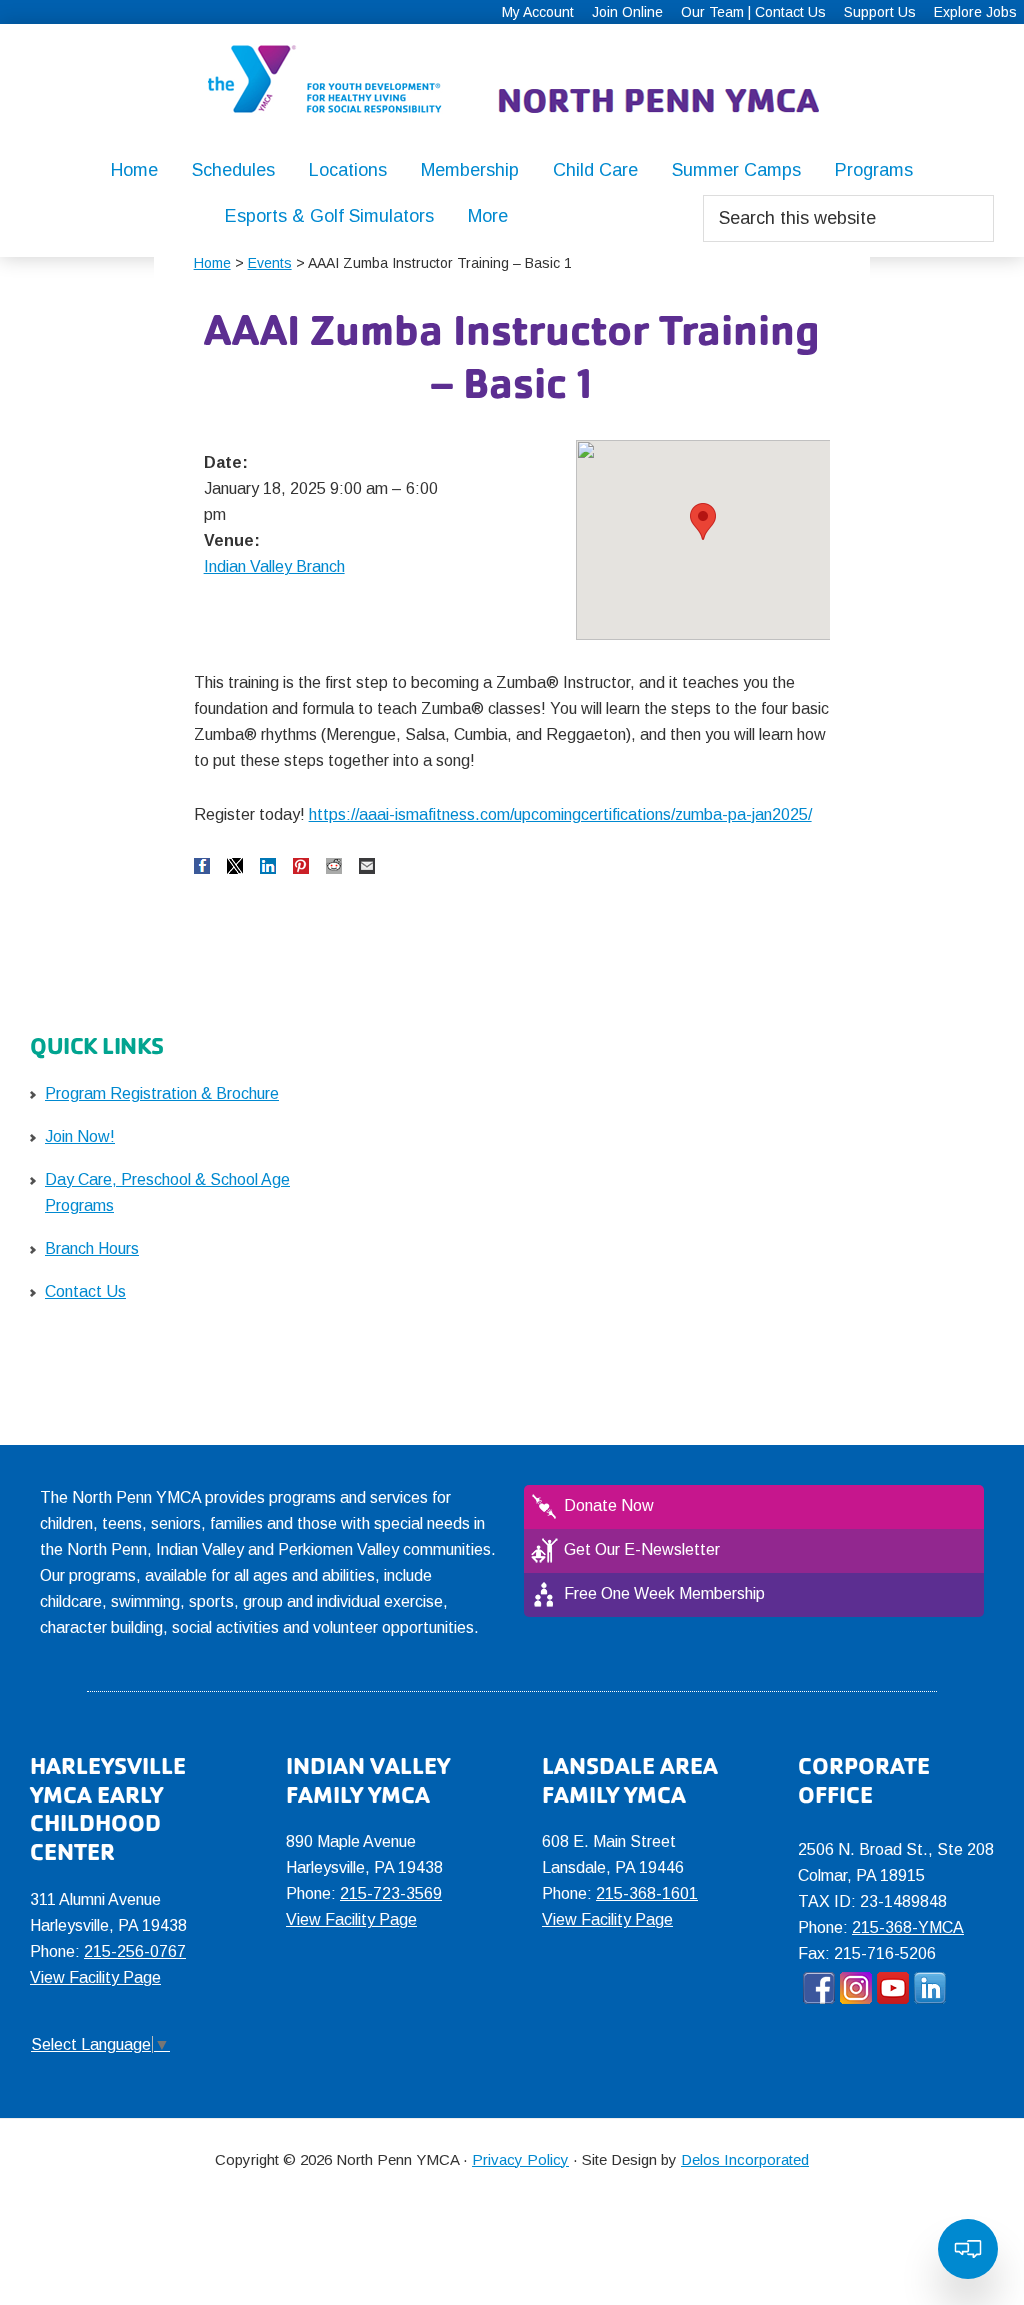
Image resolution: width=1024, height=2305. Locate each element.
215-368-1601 (647, 1893)
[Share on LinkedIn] (268, 866)
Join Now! (80, 1136)
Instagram (856, 1988)
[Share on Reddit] (334, 866)
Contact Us (85, 1291)
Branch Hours (92, 1248)
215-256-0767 (135, 1951)
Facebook (819, 1988)
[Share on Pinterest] (301, 866)
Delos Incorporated (745, 2159)
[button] (703, 521)
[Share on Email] (367, 866)
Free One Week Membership (664, 1593)
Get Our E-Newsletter (642, 1549)
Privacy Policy (520, 2159)
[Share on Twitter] (235, 866)
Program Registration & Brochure (162, 1093)
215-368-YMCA (908, 1927)
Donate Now (609, 1505)
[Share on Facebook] (202, 866)
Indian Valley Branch (274, 566)
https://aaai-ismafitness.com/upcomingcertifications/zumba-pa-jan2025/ (560, 814)
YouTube (893, 1988)
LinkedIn (930, 1988)
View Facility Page (95, 1977)
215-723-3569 (391, 1893)
